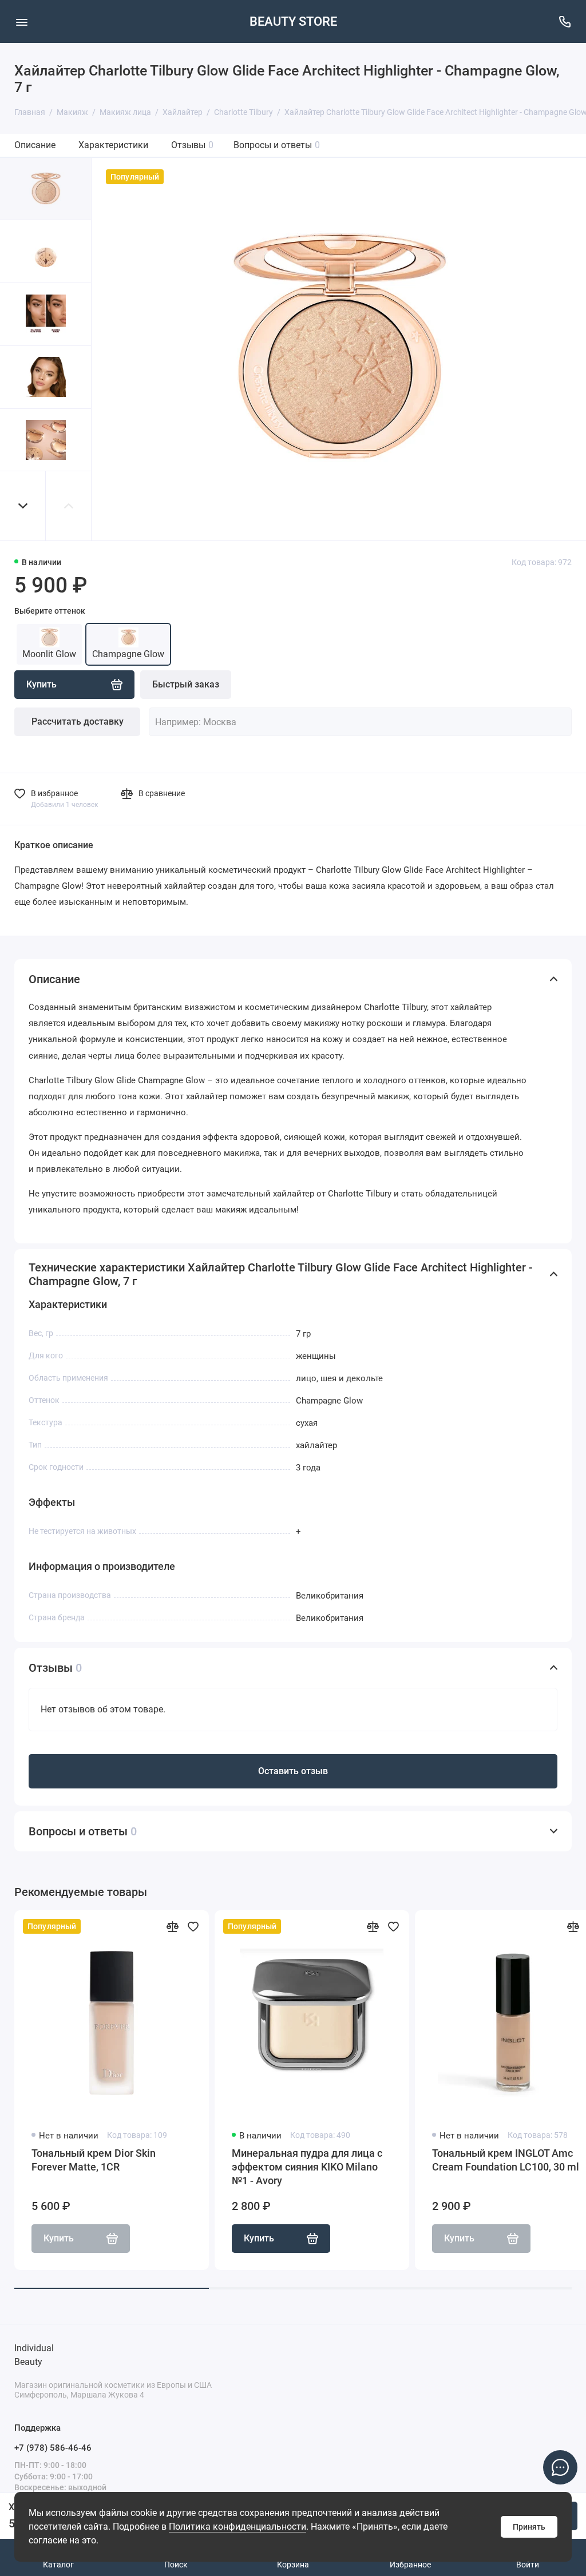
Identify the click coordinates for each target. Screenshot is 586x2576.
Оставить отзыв (293, 1771)
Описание (35, 145)
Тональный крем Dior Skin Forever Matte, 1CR (94, 2160)
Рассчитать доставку (78, 721)
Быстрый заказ (186, 684)
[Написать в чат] (560, 2467)
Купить (259, 2238)
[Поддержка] (565, 21)
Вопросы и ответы (277, 145)
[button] (23, 506)
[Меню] (21, 21)
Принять (529, 2527)
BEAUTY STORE (293, 21)
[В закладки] (193, 1926)
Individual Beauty (34, 2355)
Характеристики (113, 145)
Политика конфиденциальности (237, 2527)
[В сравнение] (172, 1926)
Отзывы (192, 145)
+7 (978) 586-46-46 (53, 2448)
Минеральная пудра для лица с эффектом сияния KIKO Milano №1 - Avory (307, 2167)
